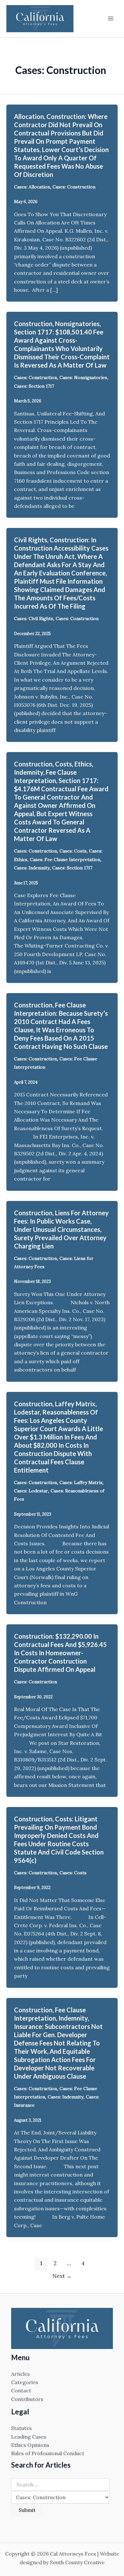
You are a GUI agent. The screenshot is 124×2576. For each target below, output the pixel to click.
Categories (25, 2382)
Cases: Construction (74, 187)
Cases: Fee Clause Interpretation (65, 860)
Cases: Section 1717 (34, 386)
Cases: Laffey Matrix (81, 1482)
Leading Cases (29, 2437)
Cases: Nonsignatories (83, 377)
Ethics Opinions (30, 2445)
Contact (21, 2390)
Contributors (27, 2399)
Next (62, 2276)
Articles (21, 2374)
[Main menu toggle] (111, 18)
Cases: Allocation (32, 187)
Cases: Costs (73, 851)
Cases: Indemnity (32, 868)
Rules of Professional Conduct (48, 2453)
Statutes (21, 2428)
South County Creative (77, 2562)
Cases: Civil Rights (34, 618)
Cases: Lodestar (31, 1491)
